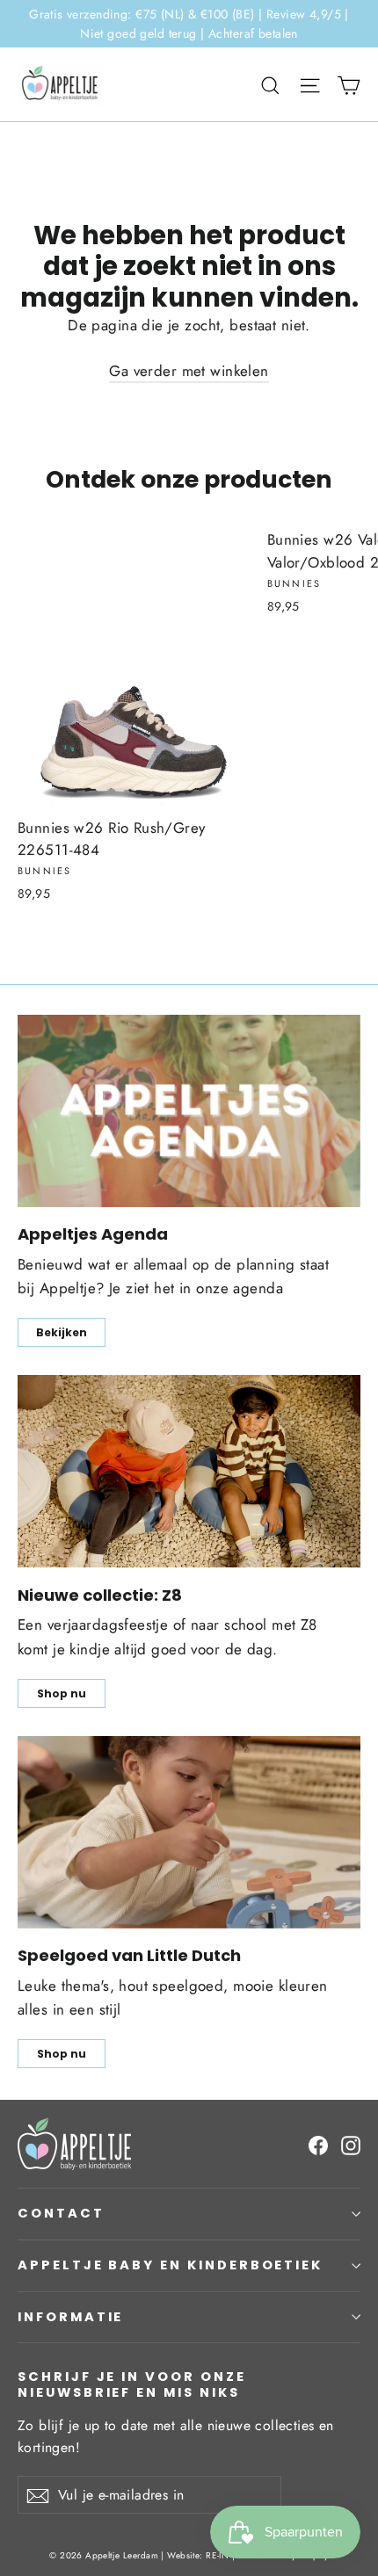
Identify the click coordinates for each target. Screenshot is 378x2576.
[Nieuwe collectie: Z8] (189, 1471)
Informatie (70, 2317)
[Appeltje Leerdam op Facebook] (318, 2144)
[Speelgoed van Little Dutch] (189, 1832)
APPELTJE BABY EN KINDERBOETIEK (170, 2265)
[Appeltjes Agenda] (189, 1111)
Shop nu (62, 1693)
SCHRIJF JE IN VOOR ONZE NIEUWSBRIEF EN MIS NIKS (132, 2384)
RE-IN (217, 2555)
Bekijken (62, 1332)
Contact (61, 2213)
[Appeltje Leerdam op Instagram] (351, 2144)
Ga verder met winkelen (189, 371)
